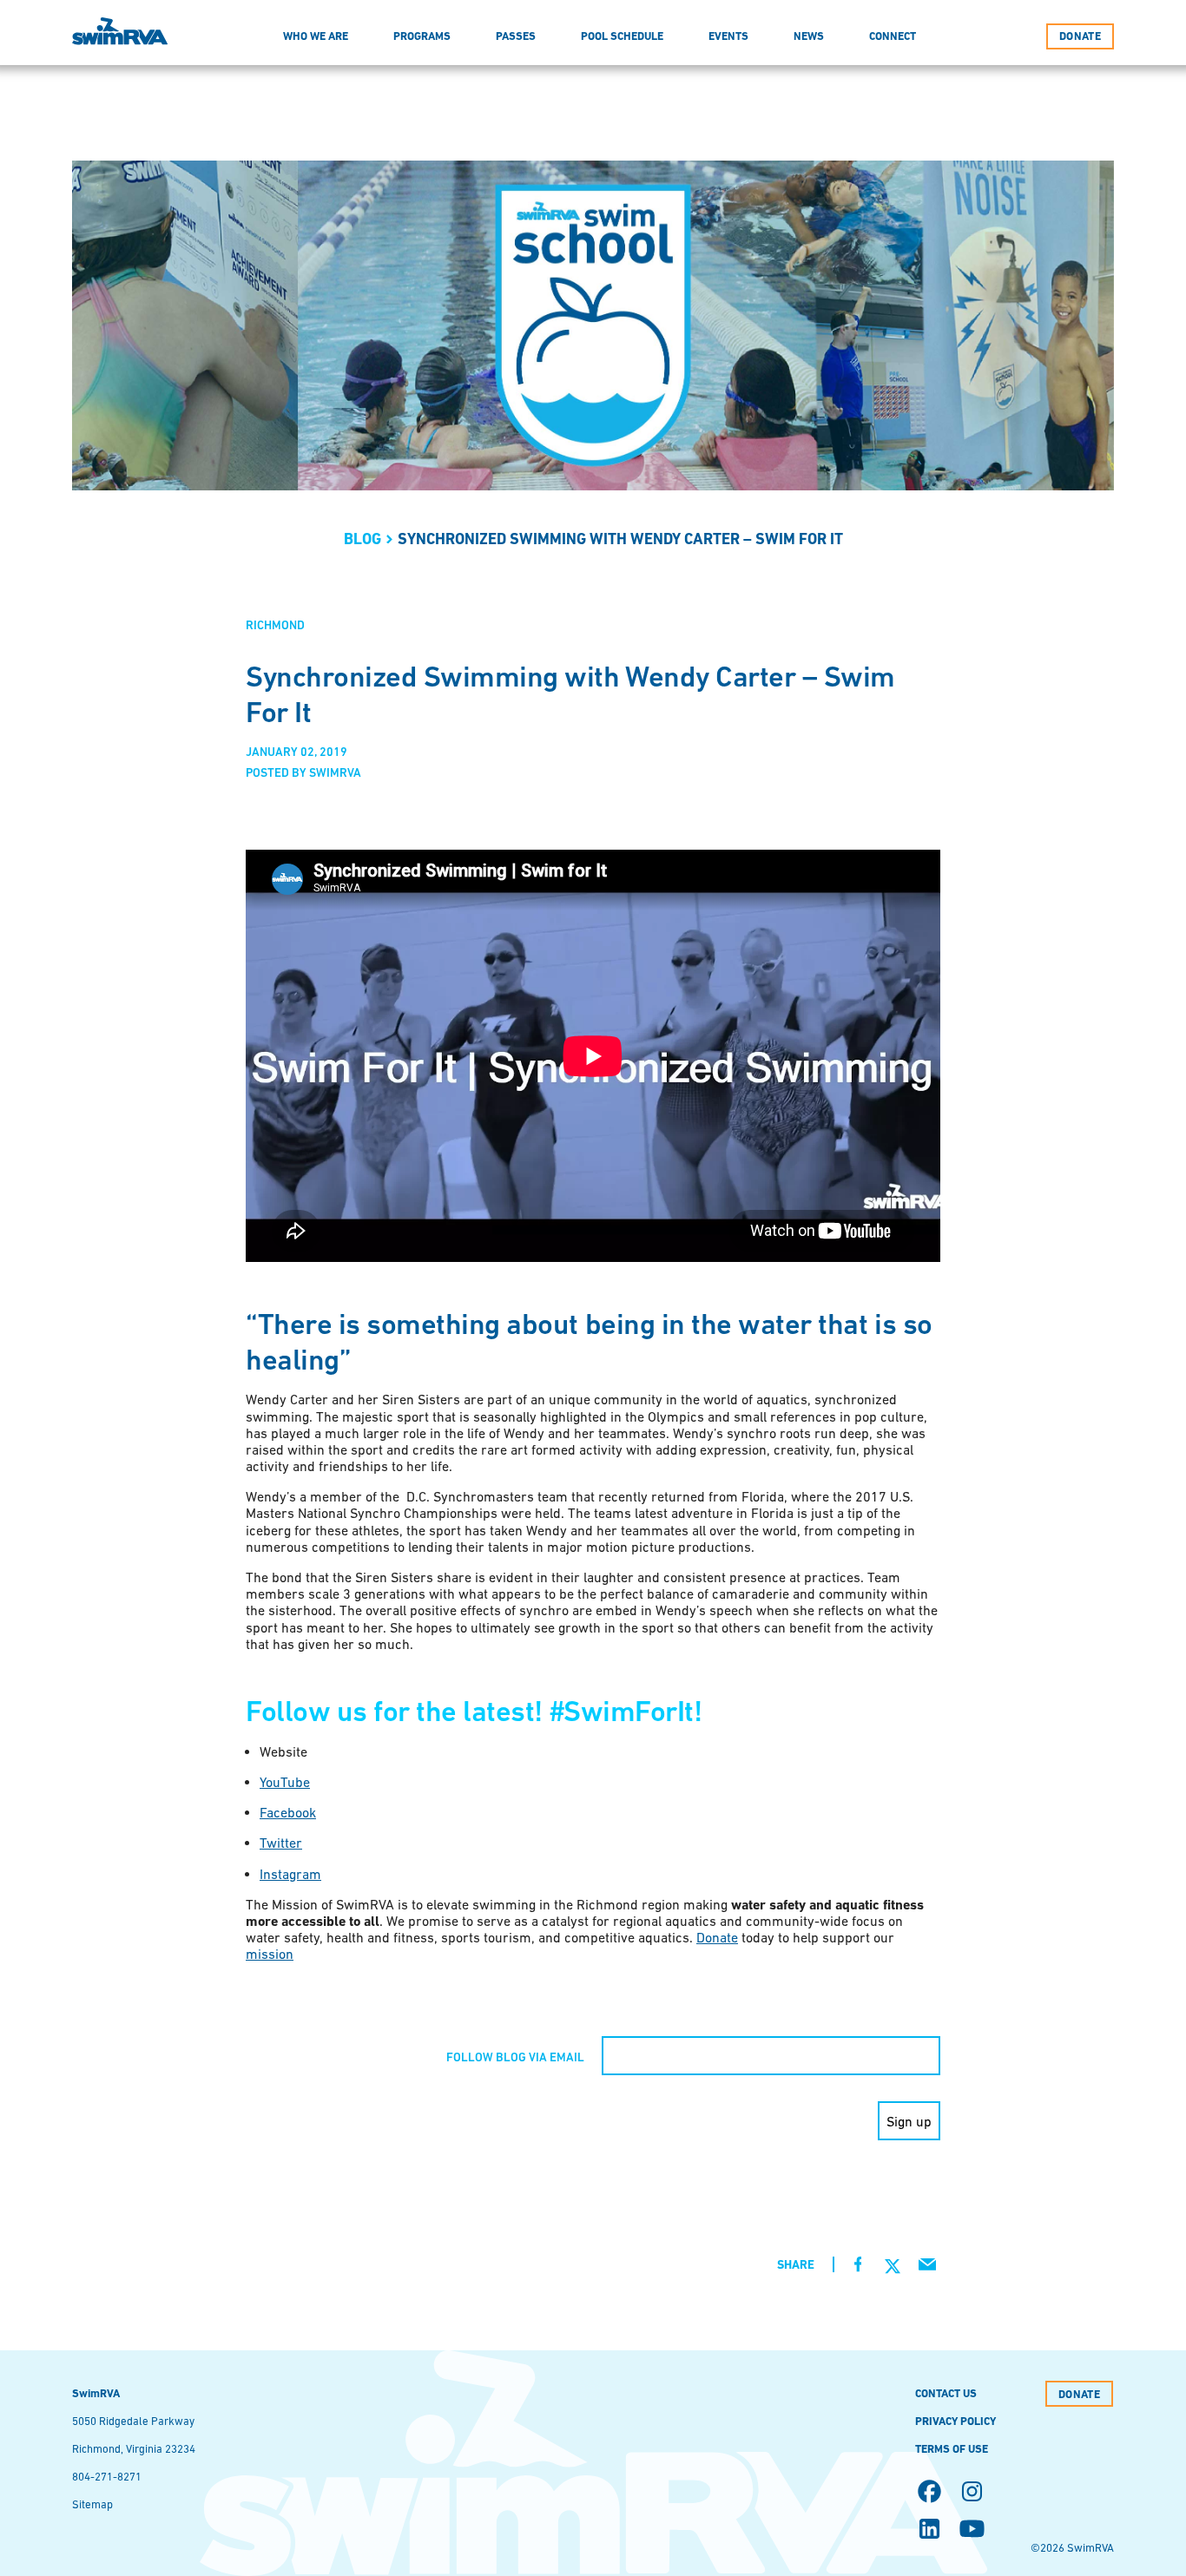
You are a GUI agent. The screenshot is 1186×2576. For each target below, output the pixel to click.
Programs (422, 36)
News (809, 36)
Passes (516, 36)
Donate (717, 1937)
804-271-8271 (107, 2477)
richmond (275, 625)
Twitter (281, 1843)
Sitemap (92, 2504)
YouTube (285, 1782)
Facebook (288, 1812)
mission (270, 1954)
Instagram (290, 1874)
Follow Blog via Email (515, 2057)
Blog (362, 539)
